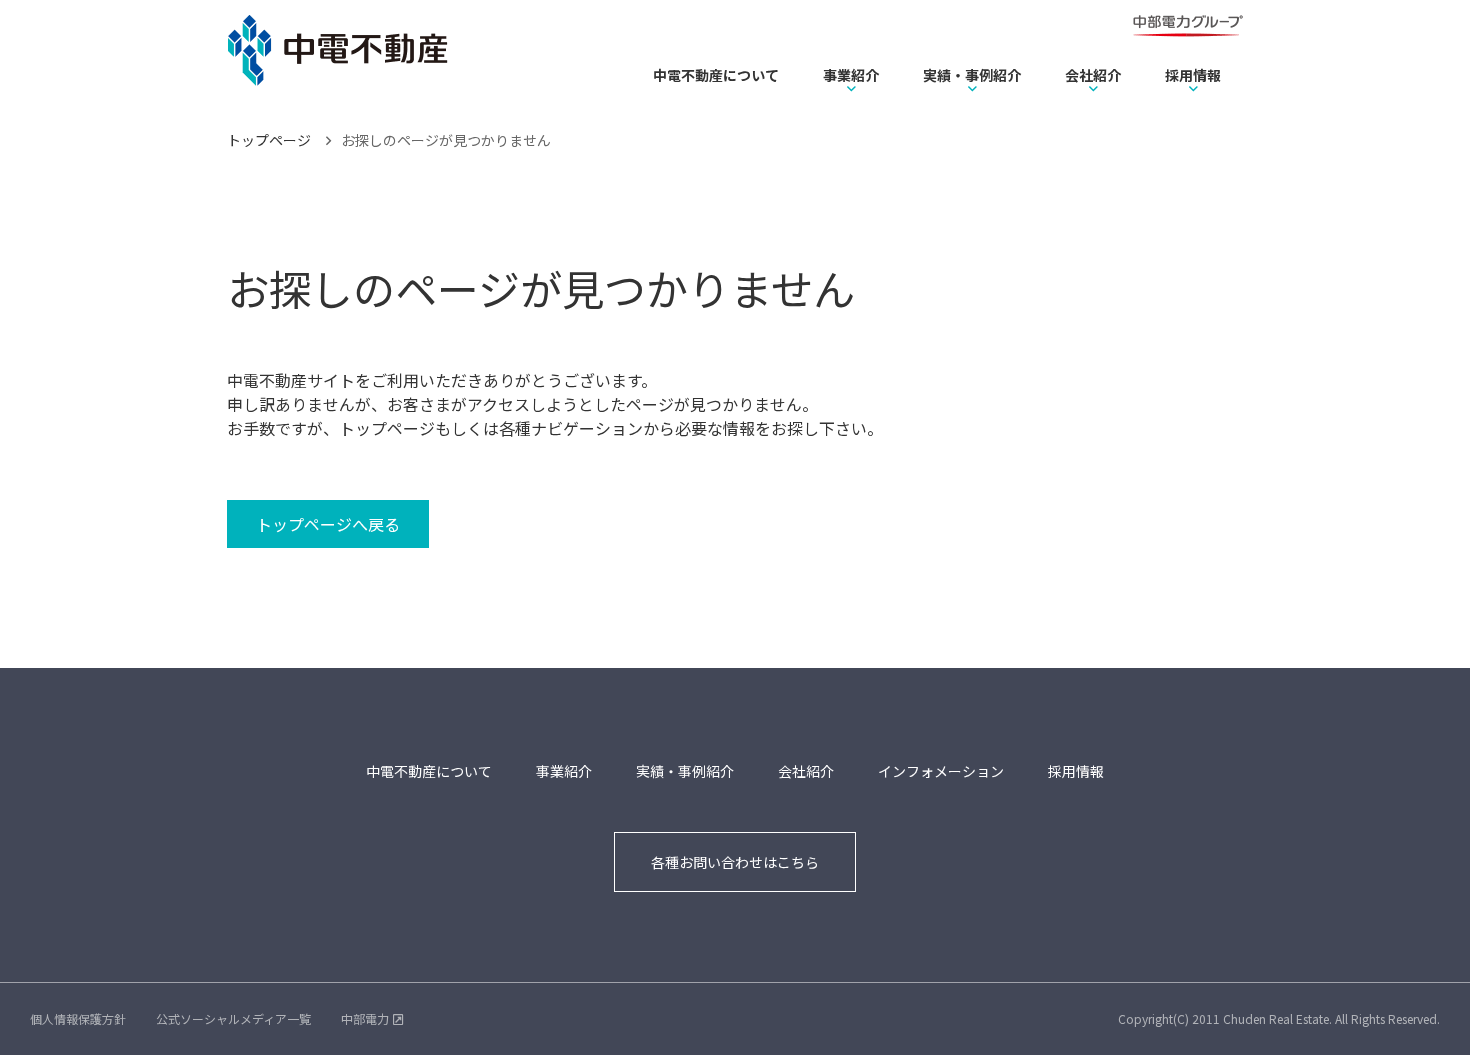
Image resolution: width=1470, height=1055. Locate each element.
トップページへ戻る (328, 524)
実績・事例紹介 (972, 75)
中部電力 (365, 1018)
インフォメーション (941, 771)
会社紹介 (1093, 75)
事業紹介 (851, 75)
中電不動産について (716, 75)
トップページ (269, 140)
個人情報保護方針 (78, 1018)
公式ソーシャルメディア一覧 (233, 1018)
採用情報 (1193, 75)
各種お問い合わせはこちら (735, 862)
